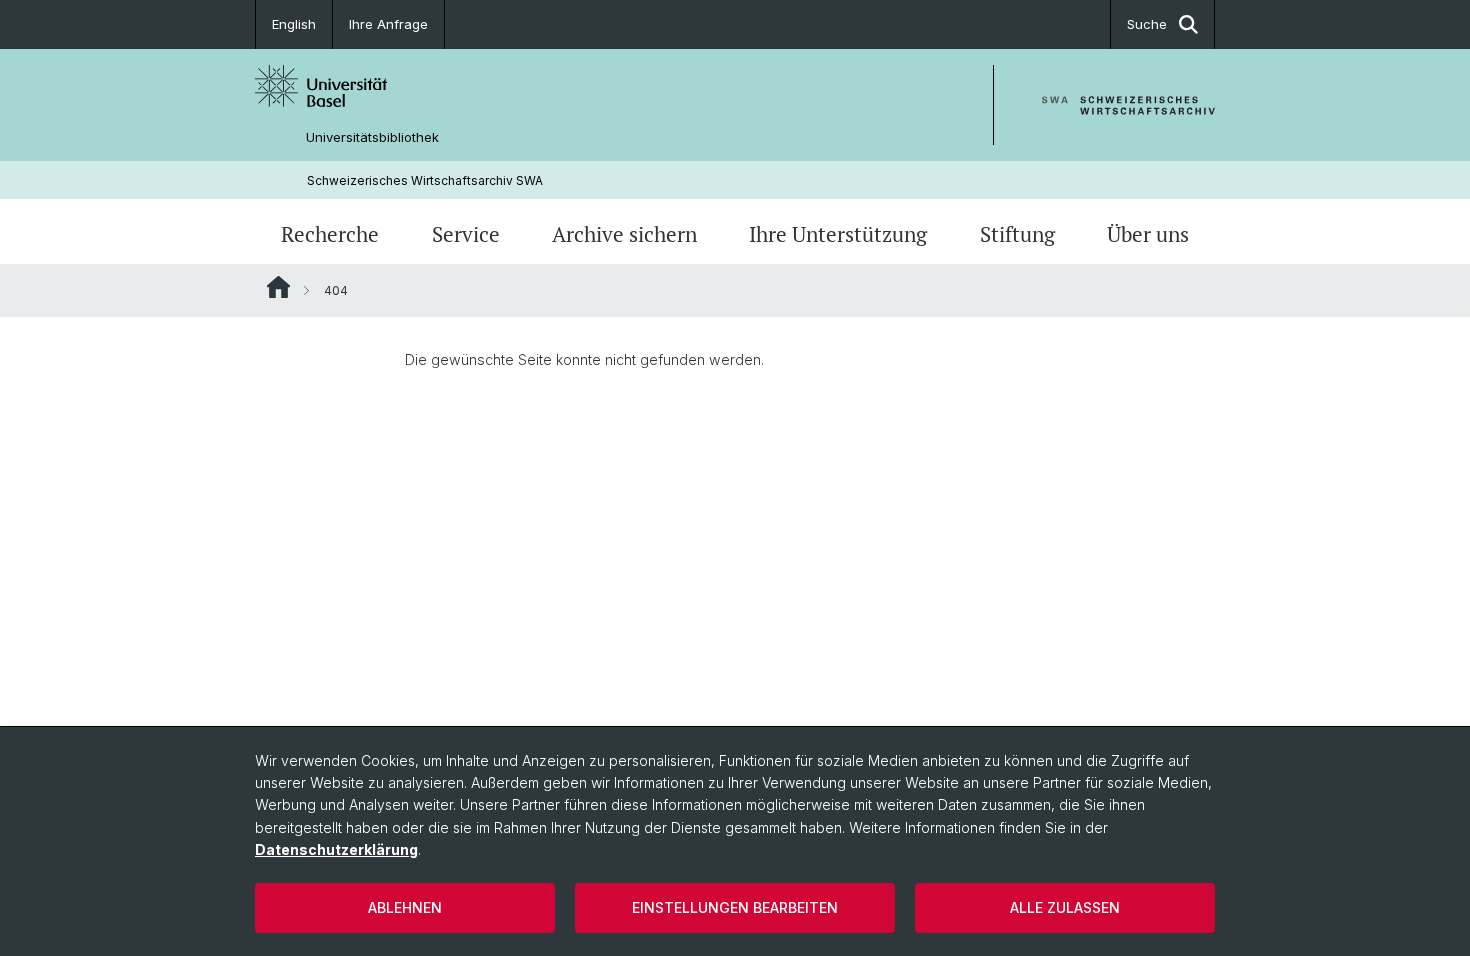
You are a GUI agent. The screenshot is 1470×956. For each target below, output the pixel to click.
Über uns (1148, 234)
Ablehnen (405, 907)
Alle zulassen (1065, 907)
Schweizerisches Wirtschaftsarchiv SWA (425, 180)
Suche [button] (1147, 24)
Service (466, 234)
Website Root (278, 287)
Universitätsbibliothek (372, 137)
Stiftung (1017, 234)
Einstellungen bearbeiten (735, 907)
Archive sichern (624, 234)
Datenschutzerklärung (336, 849)
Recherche (330, 234)
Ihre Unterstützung (838, 234)
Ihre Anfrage (388, 24)
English (294, 24)
